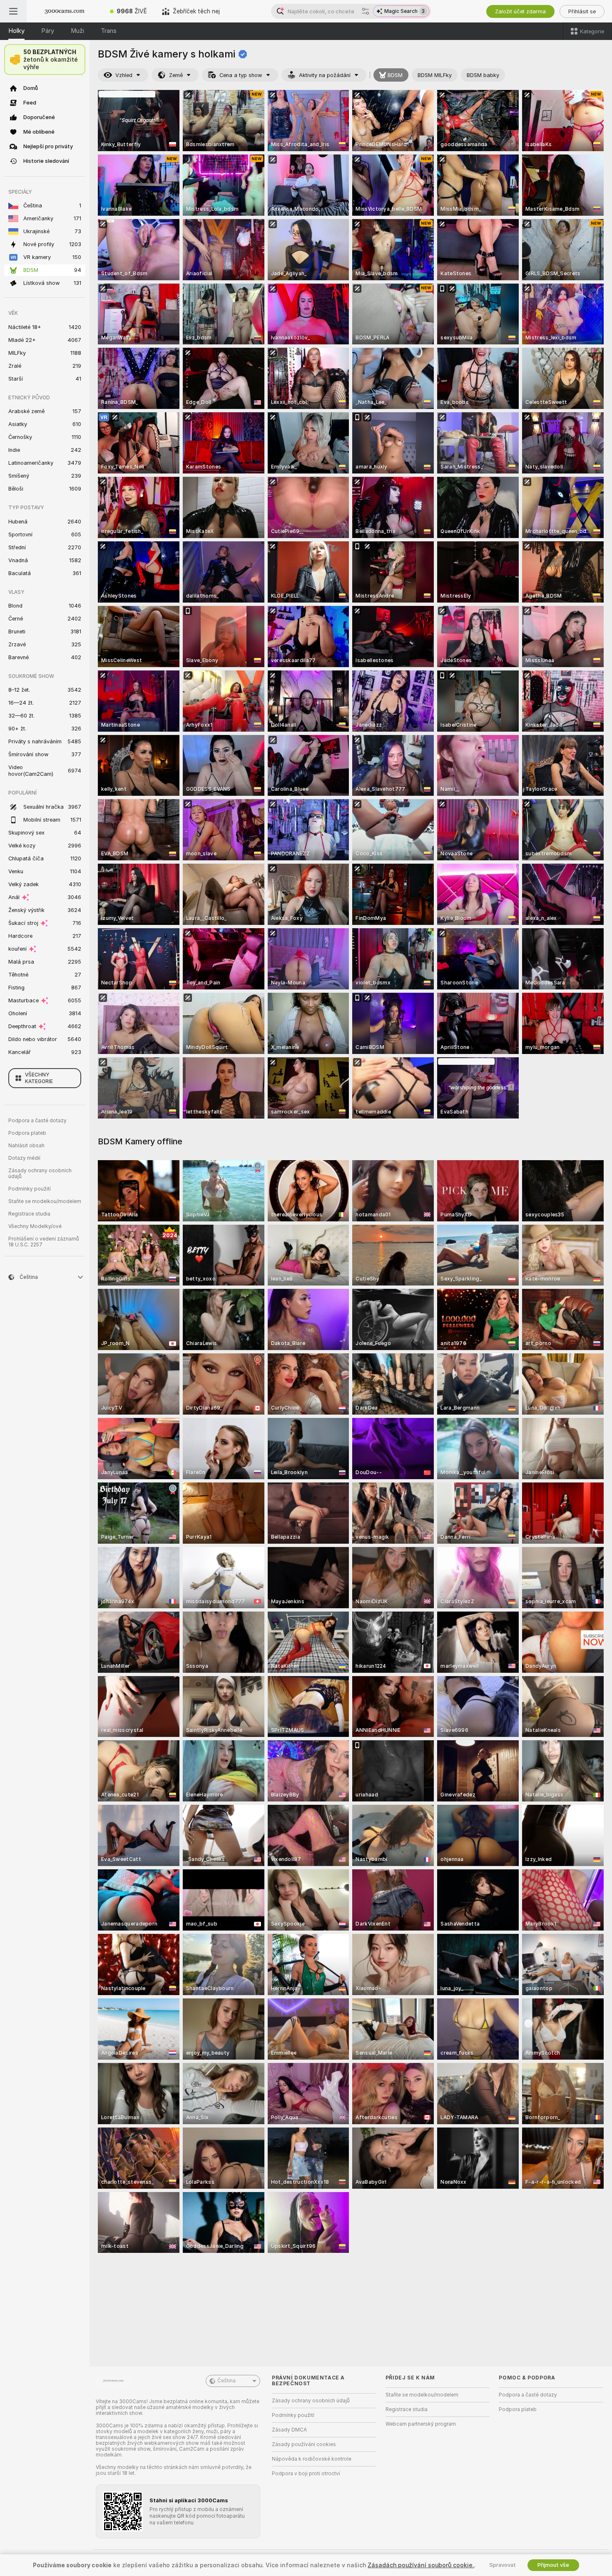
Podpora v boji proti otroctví (306, 2474)
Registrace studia (29, 1214)
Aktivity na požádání (325, 75)
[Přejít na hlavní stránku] (65, 11)
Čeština (226, 2381)
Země (176, 75)
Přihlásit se (582, 11)
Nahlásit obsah (26, 1146)
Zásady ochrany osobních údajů (40, 1173)
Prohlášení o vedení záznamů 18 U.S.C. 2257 (44, 1242)
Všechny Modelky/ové (35, 1226)
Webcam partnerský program (421, 2424)
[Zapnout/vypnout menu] (13, 11)
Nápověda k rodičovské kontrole (312, 2459)
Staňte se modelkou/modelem (45, 1201)
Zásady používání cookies (304, 2444)
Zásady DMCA (289, 2430)
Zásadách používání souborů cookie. (421, 2565)
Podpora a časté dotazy (37, 1121)
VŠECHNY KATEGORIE (39, 1078)
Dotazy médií (24, 1158)
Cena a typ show (241, 75)
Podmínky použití (30, 1189)
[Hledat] (366, 11)
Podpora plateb (27, 1133)
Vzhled (124, 75)
